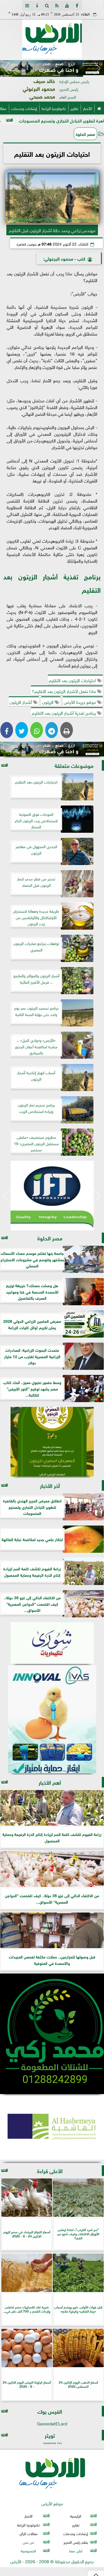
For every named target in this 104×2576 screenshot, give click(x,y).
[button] (7, 68)
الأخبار (87, 108)
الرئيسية (76, 2516)
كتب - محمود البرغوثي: (64, 258)
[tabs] (27, 6)
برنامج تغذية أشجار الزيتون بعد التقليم (64, 712)
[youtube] (67, 6)
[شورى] (52, 1643)
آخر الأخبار (50, 1485)
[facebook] (77, 6)
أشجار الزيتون (21, 702)
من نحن (28, 2542)
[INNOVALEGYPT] (52, 1719)
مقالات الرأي (29, 2533)
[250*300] (56, 1196)
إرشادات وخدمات (24, 108)
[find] (47, 6)
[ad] (52, 749)
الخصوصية (28, 2551)
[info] (37, 6)
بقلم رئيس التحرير (76, 2542)
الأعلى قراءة (50, 2170)
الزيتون (48, 702)
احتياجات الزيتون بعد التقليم (73, 680)
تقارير (74, 108)
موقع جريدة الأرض (80, 702)
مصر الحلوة (85, 134)
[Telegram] (52, 730)
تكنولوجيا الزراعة (54, 108)
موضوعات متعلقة (74, 765)
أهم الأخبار (50, 1782)
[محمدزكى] (52, 2034)
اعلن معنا (76, 2551)
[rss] (57, 6)
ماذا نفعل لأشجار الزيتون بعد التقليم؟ (64, 691)
